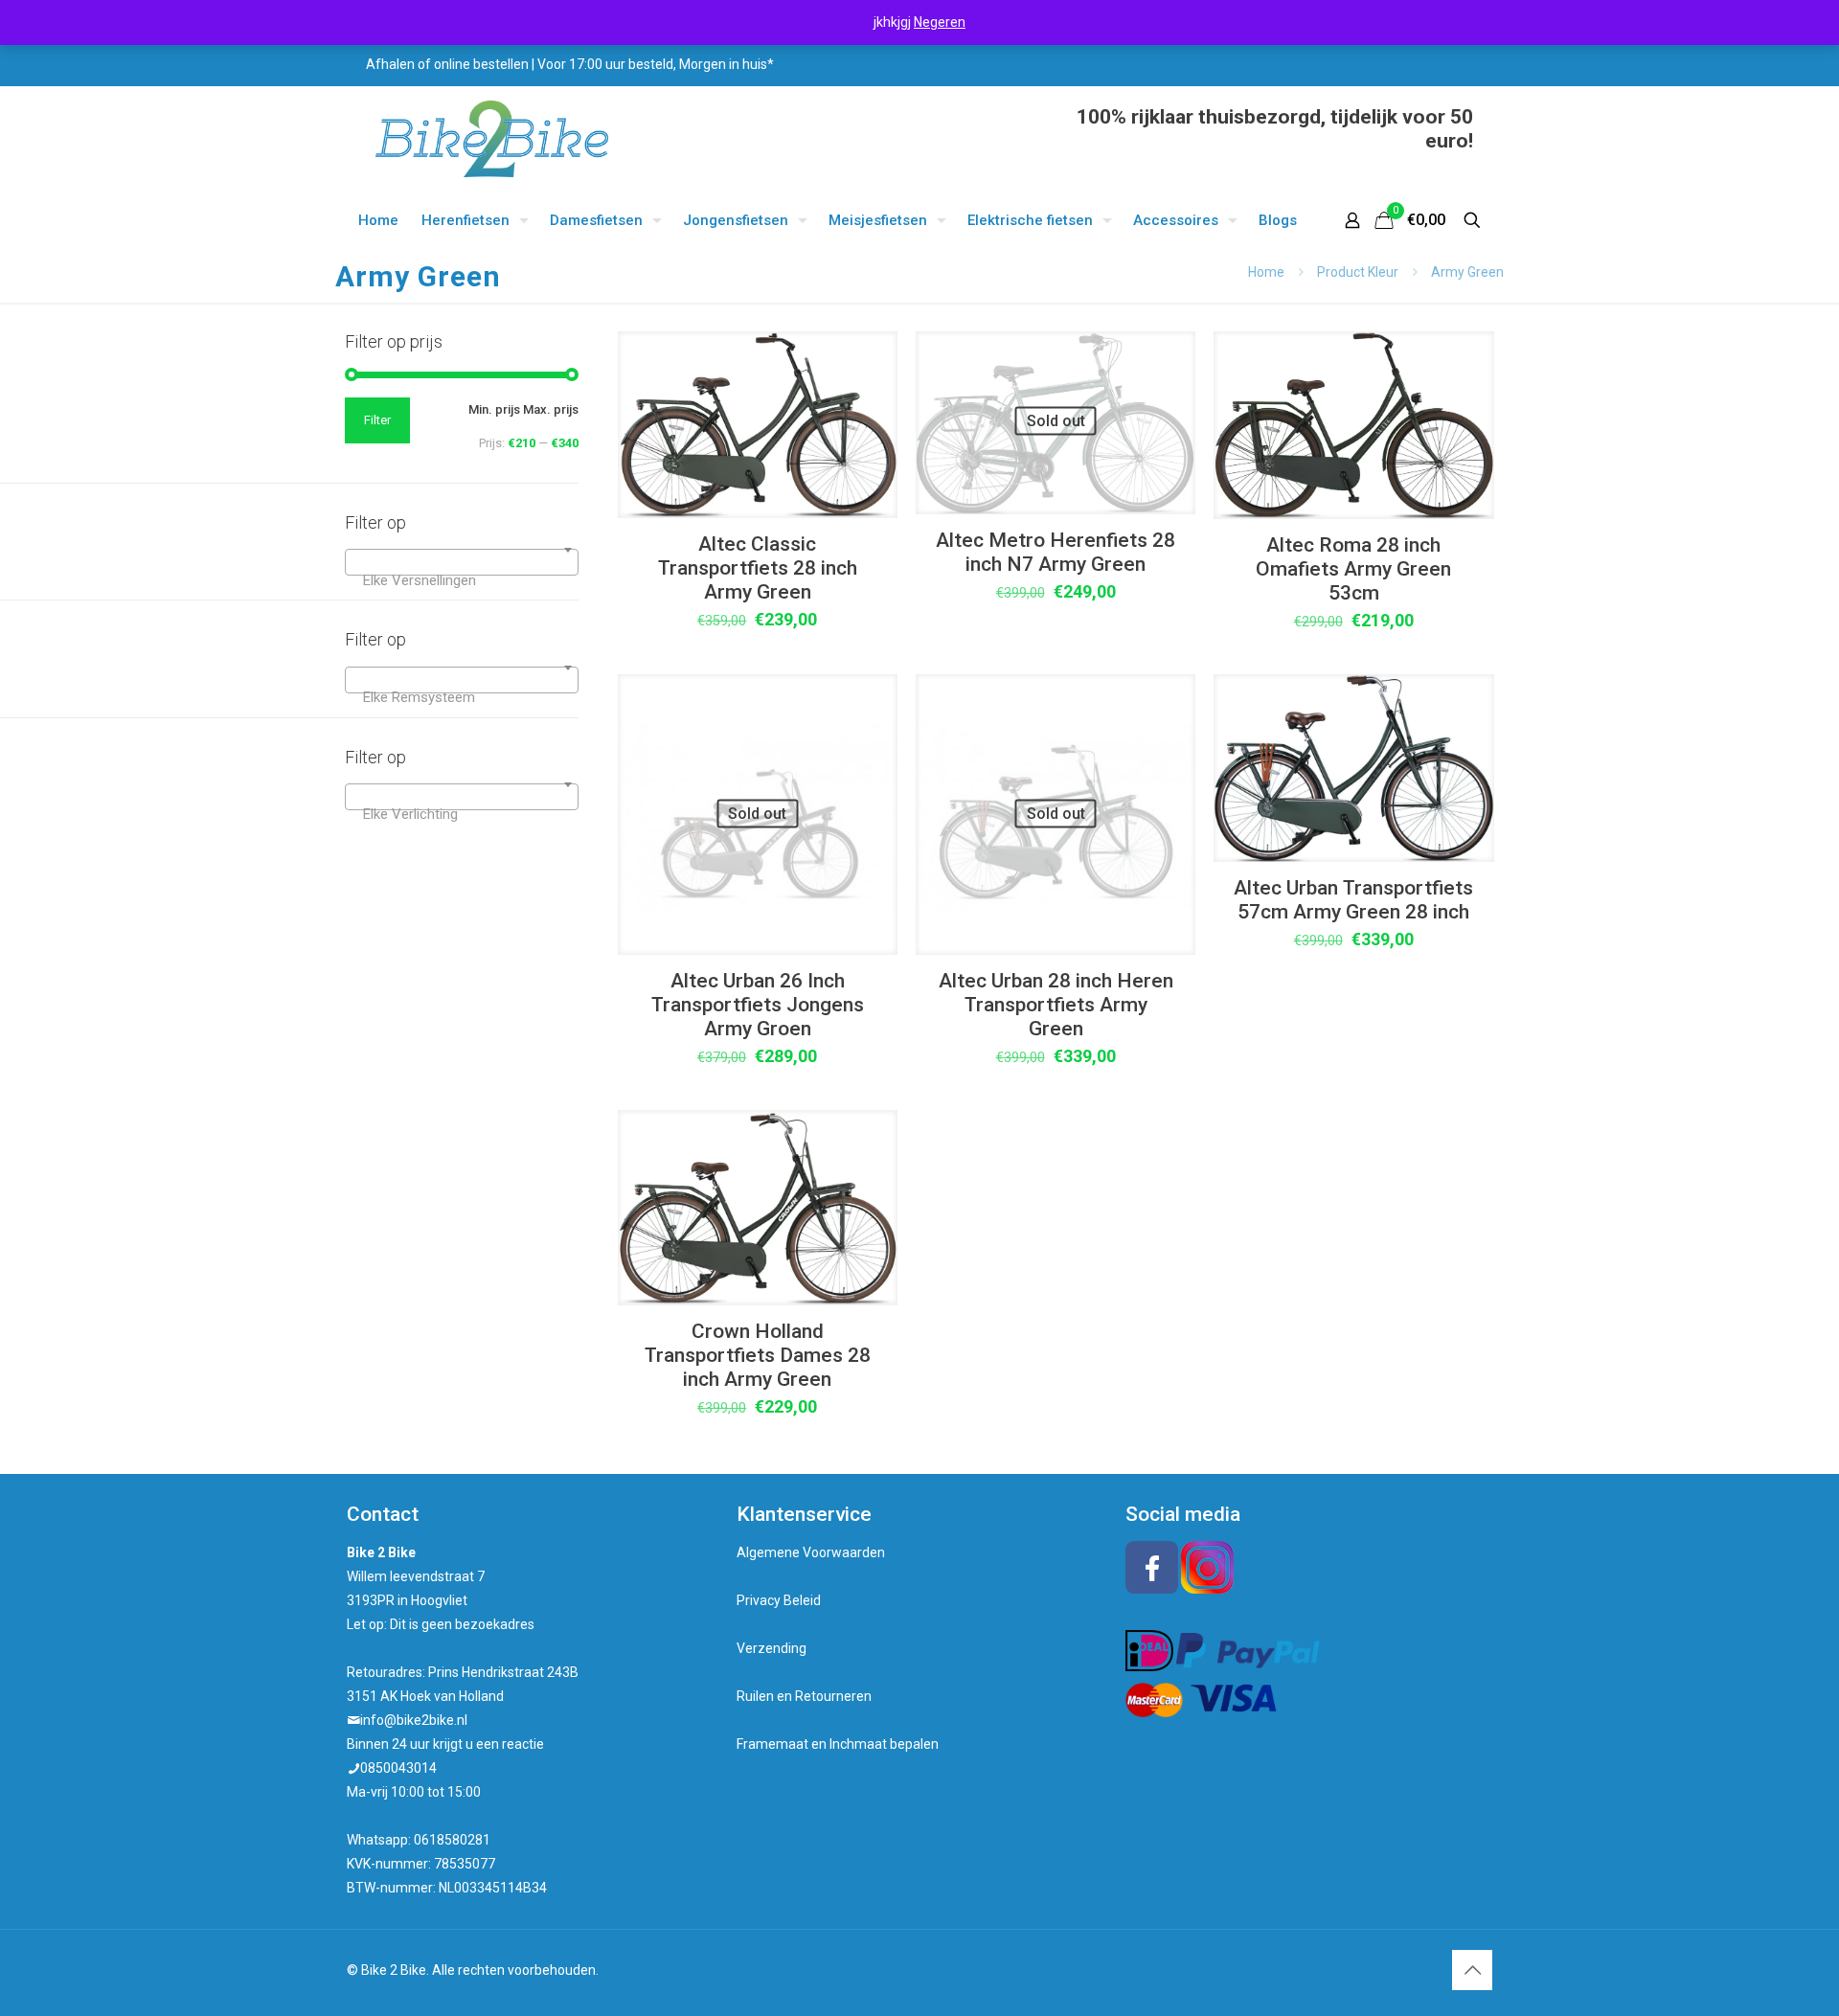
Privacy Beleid (779, 1600)
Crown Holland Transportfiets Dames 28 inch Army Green (758, 1355)
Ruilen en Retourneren (804, 1696)
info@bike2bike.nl (414, 1720)
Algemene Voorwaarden (811, 1552)
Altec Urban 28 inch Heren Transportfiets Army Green (1056, 1005)
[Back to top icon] (1472, 1970)
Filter (377, 420)
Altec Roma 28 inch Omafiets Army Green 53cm (1353, 569)
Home (1266, 272)
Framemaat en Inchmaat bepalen (838, 1744)
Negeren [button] (940, 22)
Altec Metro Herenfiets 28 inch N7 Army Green (1056, 552)
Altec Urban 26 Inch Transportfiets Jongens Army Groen (758, 1005)
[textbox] (462, 580)
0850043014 (398, 1768)
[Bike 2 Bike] (492, 139)
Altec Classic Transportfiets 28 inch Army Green (758, 568)
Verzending (772, 1648)
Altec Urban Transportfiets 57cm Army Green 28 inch (1353, 900)
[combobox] (462, 562)
